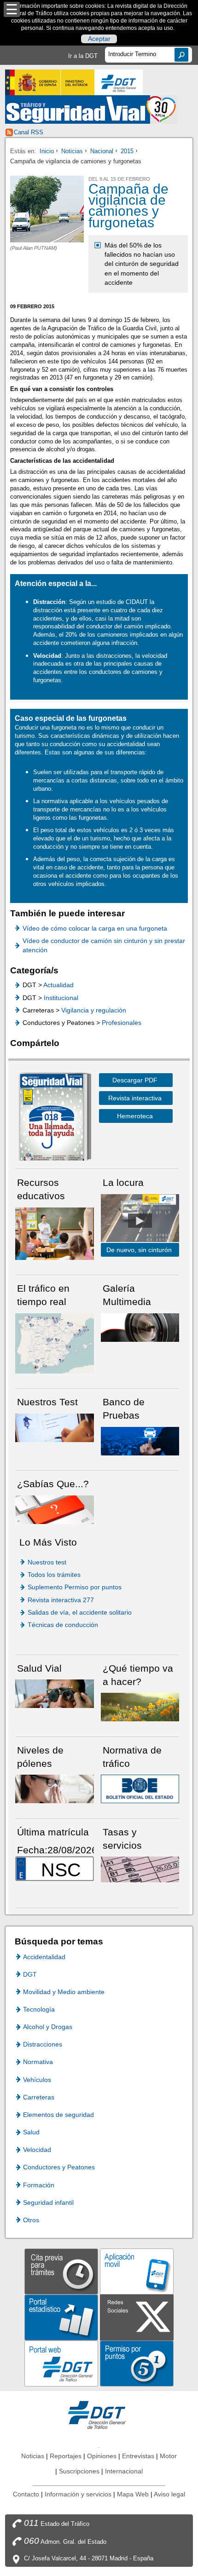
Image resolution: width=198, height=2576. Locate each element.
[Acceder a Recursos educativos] (55, 1233)
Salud (31, 2132)
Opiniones (102, 2456)
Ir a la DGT (83, 56)
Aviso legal (169, 2494)
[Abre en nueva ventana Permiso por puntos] (137, 2363)
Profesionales (122, 1023)
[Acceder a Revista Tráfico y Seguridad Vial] (91, 109)
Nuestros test (47, 1562)
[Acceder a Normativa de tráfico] (140, 1789)
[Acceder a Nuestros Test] (55, 1427)
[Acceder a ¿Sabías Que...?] (55, 1509)
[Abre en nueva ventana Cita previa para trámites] (61, 2271)
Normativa (38, 2062)
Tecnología (39, 2009)
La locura (140, 1221)
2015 (127, 151)
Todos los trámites (54, 1575)
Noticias (72, 151)
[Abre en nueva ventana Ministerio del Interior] (50, 82)
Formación (39, 2185)
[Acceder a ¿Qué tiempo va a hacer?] (140, 1706)
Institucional (61, 998)
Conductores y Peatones (59, 2167)
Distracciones (43, 2044)
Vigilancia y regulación (94, 1010)
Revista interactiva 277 (61, 1600)
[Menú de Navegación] (12, 9)
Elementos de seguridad (58, 2115)
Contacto (26, 2494)
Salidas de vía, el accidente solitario (80, 1612)
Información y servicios (78, 2494)
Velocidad (37, 2150)
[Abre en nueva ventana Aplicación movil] (137, 2271)
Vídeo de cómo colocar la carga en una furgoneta (95, 928)
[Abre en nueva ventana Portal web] (61, 2363)
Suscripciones (79, 2471)
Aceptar (99, 39)
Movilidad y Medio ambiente (64, 1992)
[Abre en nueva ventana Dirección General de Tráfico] (119, 82)
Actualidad (58, 985)
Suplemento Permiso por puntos (75, 1587)
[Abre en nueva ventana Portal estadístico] (61, 2317)
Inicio (47, 151)
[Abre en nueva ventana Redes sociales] (137, 2317)
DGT (30, 1974)
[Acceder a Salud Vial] (55, 1693)
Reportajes (66, 2456)
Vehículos (37, 2080)
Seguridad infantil (48, 2202)
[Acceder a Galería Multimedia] (140, 1327)
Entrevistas (138, 2456)
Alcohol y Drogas (48, 2027)
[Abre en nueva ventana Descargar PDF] (52, 1118)
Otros (31, 2220)
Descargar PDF (135, 1080)
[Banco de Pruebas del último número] (140, 1440)
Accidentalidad (44, 1957)
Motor (168, 2456)
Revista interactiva (135, 1098)
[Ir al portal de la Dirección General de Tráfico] (99, 2414)
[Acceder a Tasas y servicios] (140, 1869)
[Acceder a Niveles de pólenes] (55, 1789)
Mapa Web (133, 2494)
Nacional (102, 151)
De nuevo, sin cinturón (139, 1250)
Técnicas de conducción (63, 1625)
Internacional (124, 2471)
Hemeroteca (135, 1116)
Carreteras (39, 2097)
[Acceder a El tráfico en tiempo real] (55, 1343)
